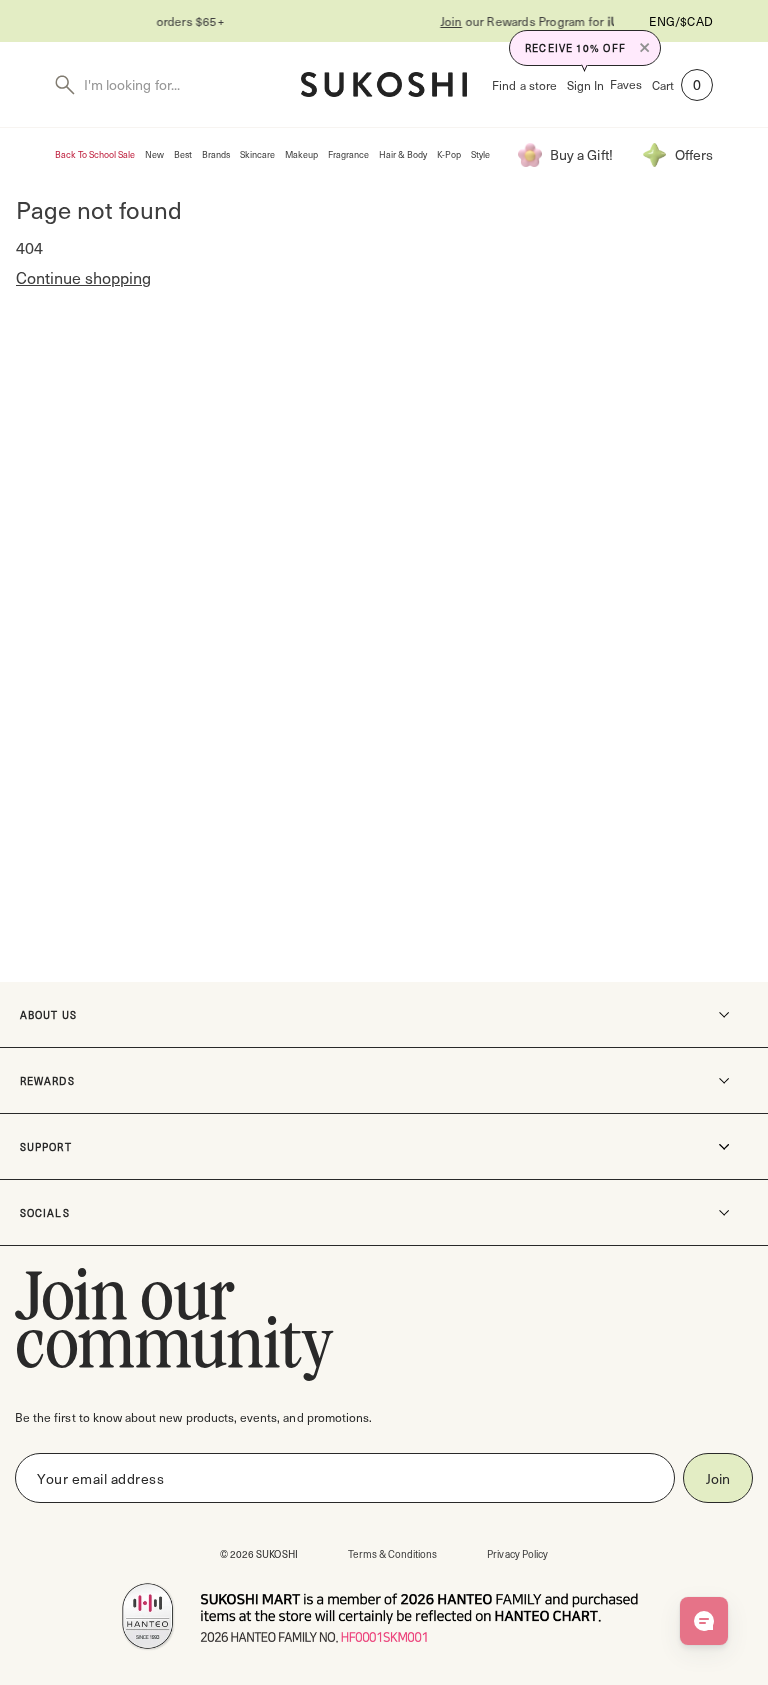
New (154, 154)
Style (480, 154)
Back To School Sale (95, 154)
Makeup (301, 154)
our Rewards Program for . (452, 21)
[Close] (645, 48)
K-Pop (449, 154)
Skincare (257, 154)
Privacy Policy (517, 1553)
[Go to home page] (384, 84)
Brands (216, 154)
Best (183, 154)
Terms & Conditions (393, 1553)
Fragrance (348, 154)
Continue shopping (83, 277)
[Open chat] (704, 1621)
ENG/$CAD (681, 21)
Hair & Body (403, 154)
